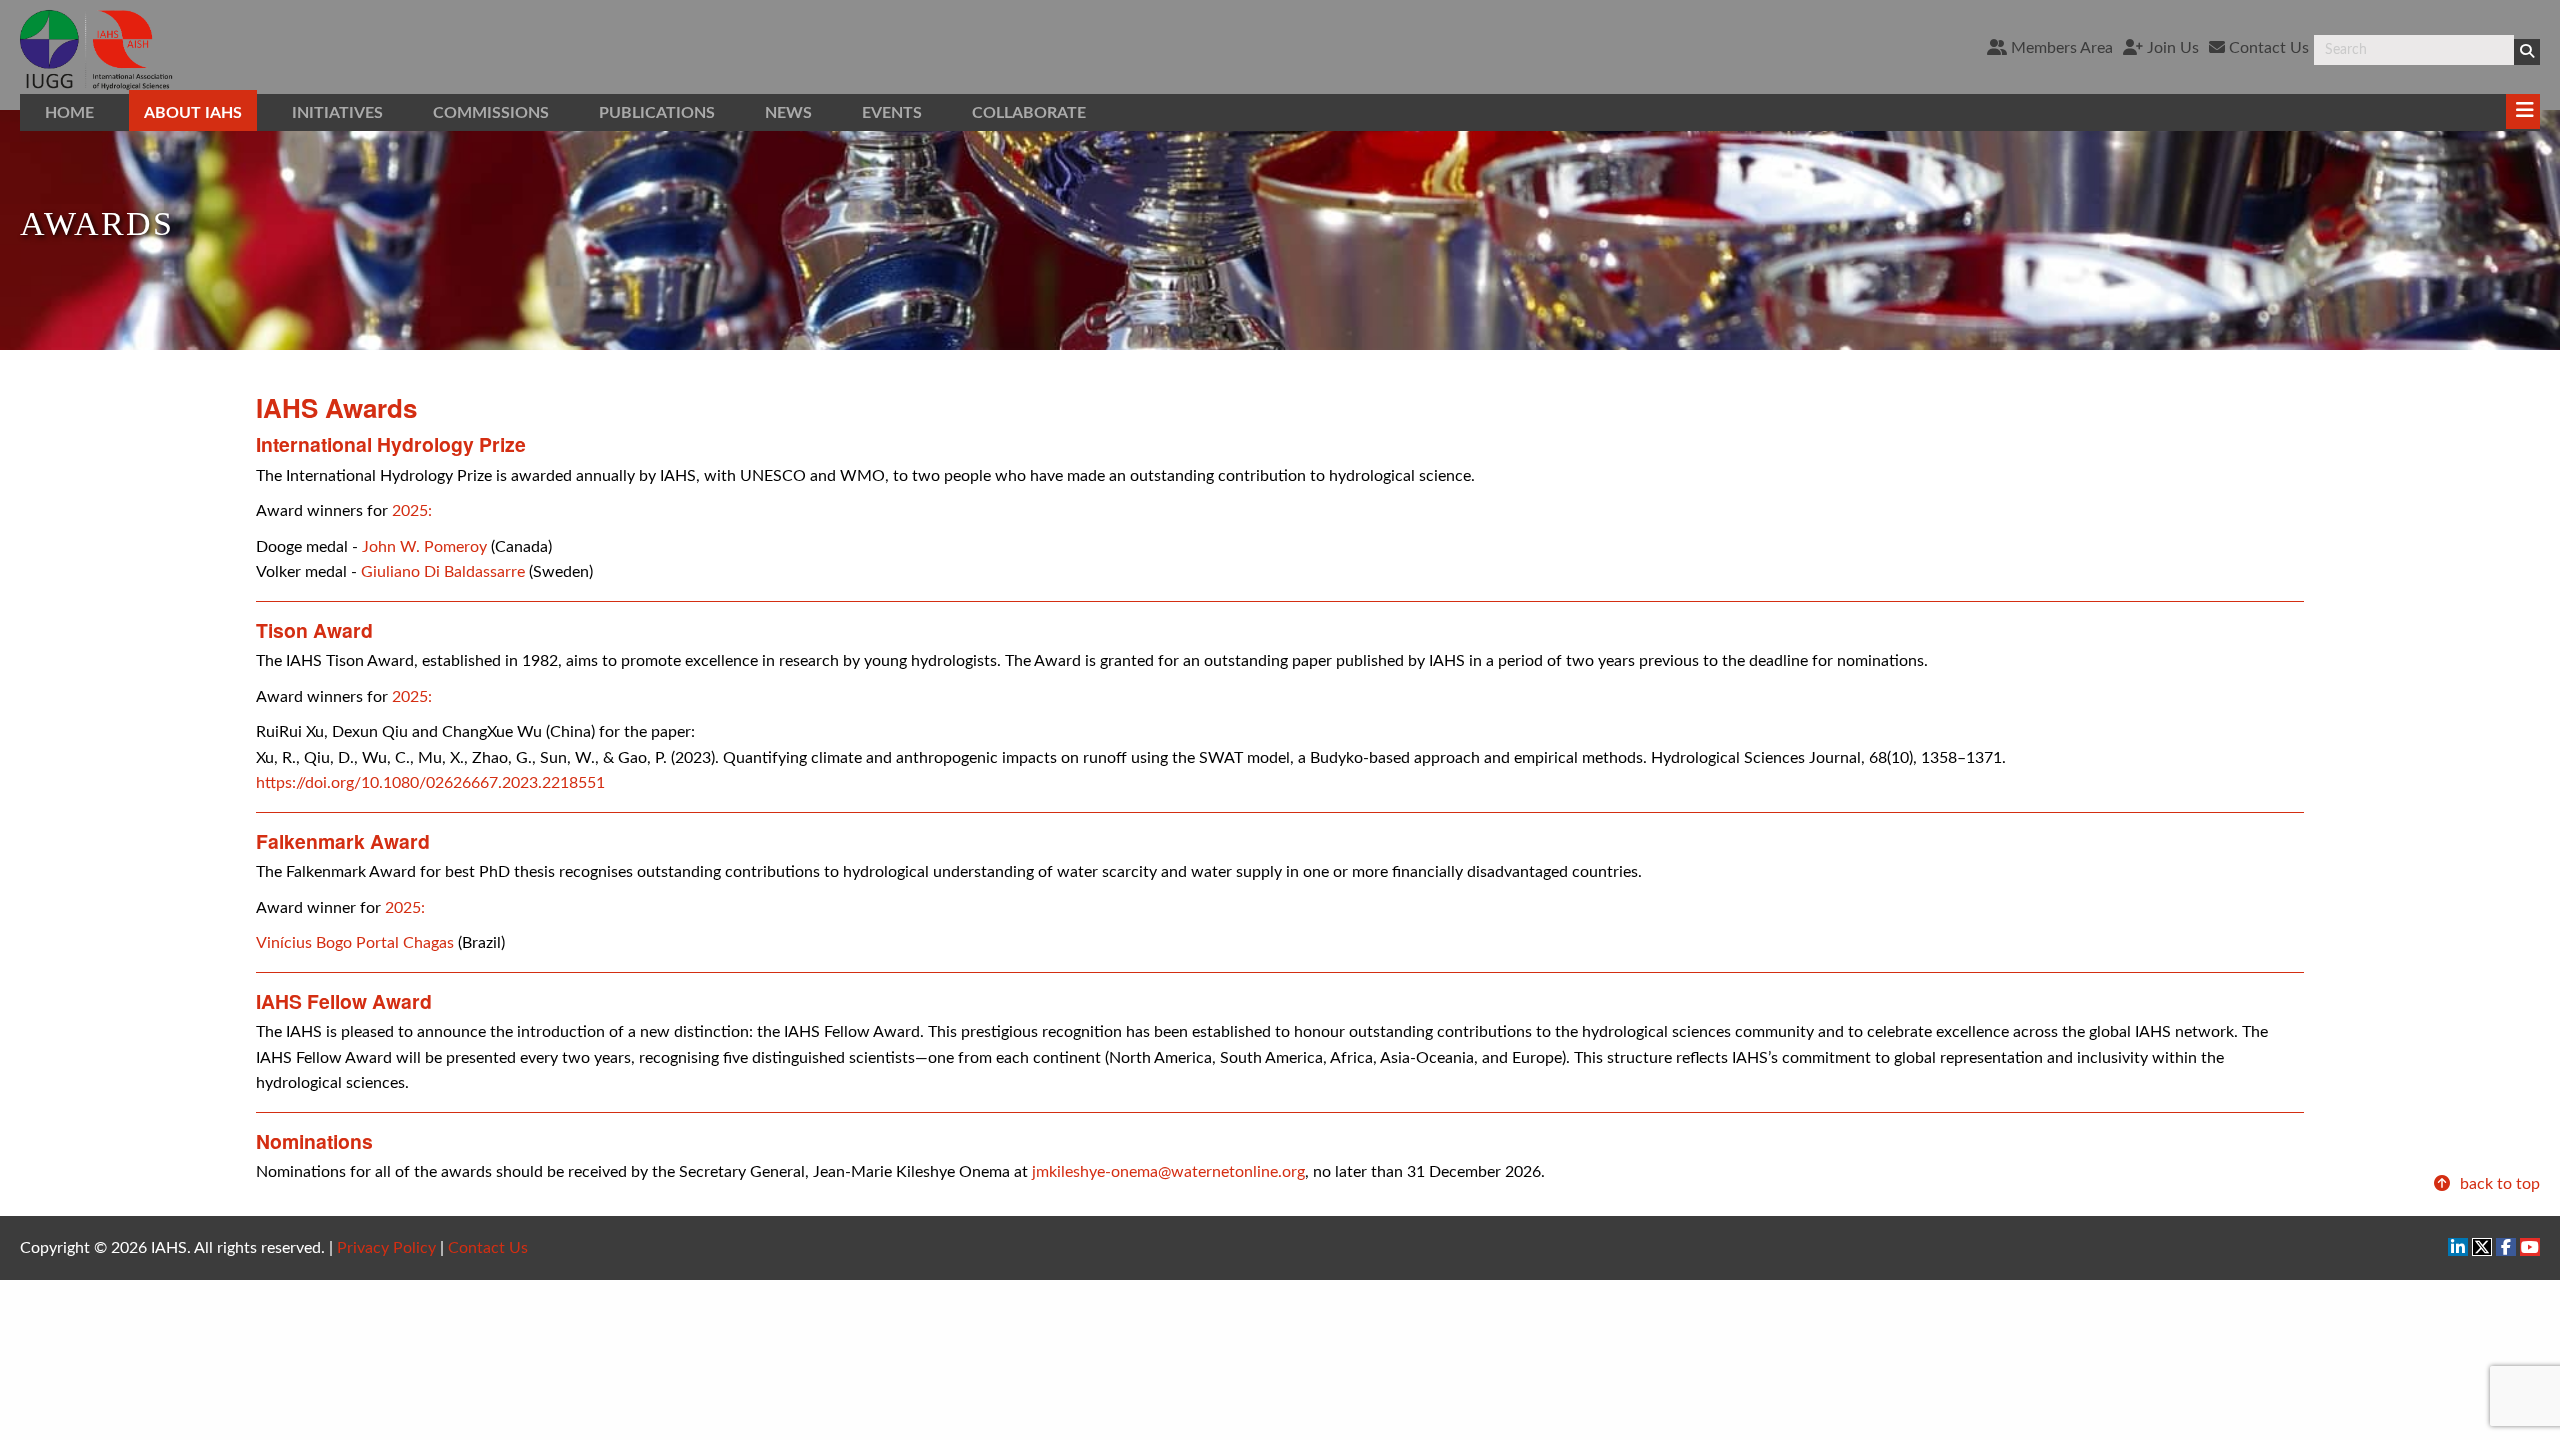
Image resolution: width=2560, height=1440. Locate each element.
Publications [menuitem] (657, 113)
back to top (2498, 1184)
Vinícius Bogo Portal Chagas (355, 943)
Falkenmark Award (343, 841)
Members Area (2060, 48)
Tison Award (314, 630)
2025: (412, 511)
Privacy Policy (386, 1248)
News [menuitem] (788, 113)
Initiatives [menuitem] (337, 113)
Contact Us (2267, 48)
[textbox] (2414, 50)
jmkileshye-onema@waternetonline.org (1168, 1172)
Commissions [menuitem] (491, 113)
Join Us (2171, 48)
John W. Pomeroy (424, 547)
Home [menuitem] (69, 113)
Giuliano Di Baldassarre (443, 572)
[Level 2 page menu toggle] (2523, 111)
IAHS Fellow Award (344, 1001)
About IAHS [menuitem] (193, 113)
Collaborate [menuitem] (1029, 113)
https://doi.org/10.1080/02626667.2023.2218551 (430, 783)
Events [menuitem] (892, 113)
